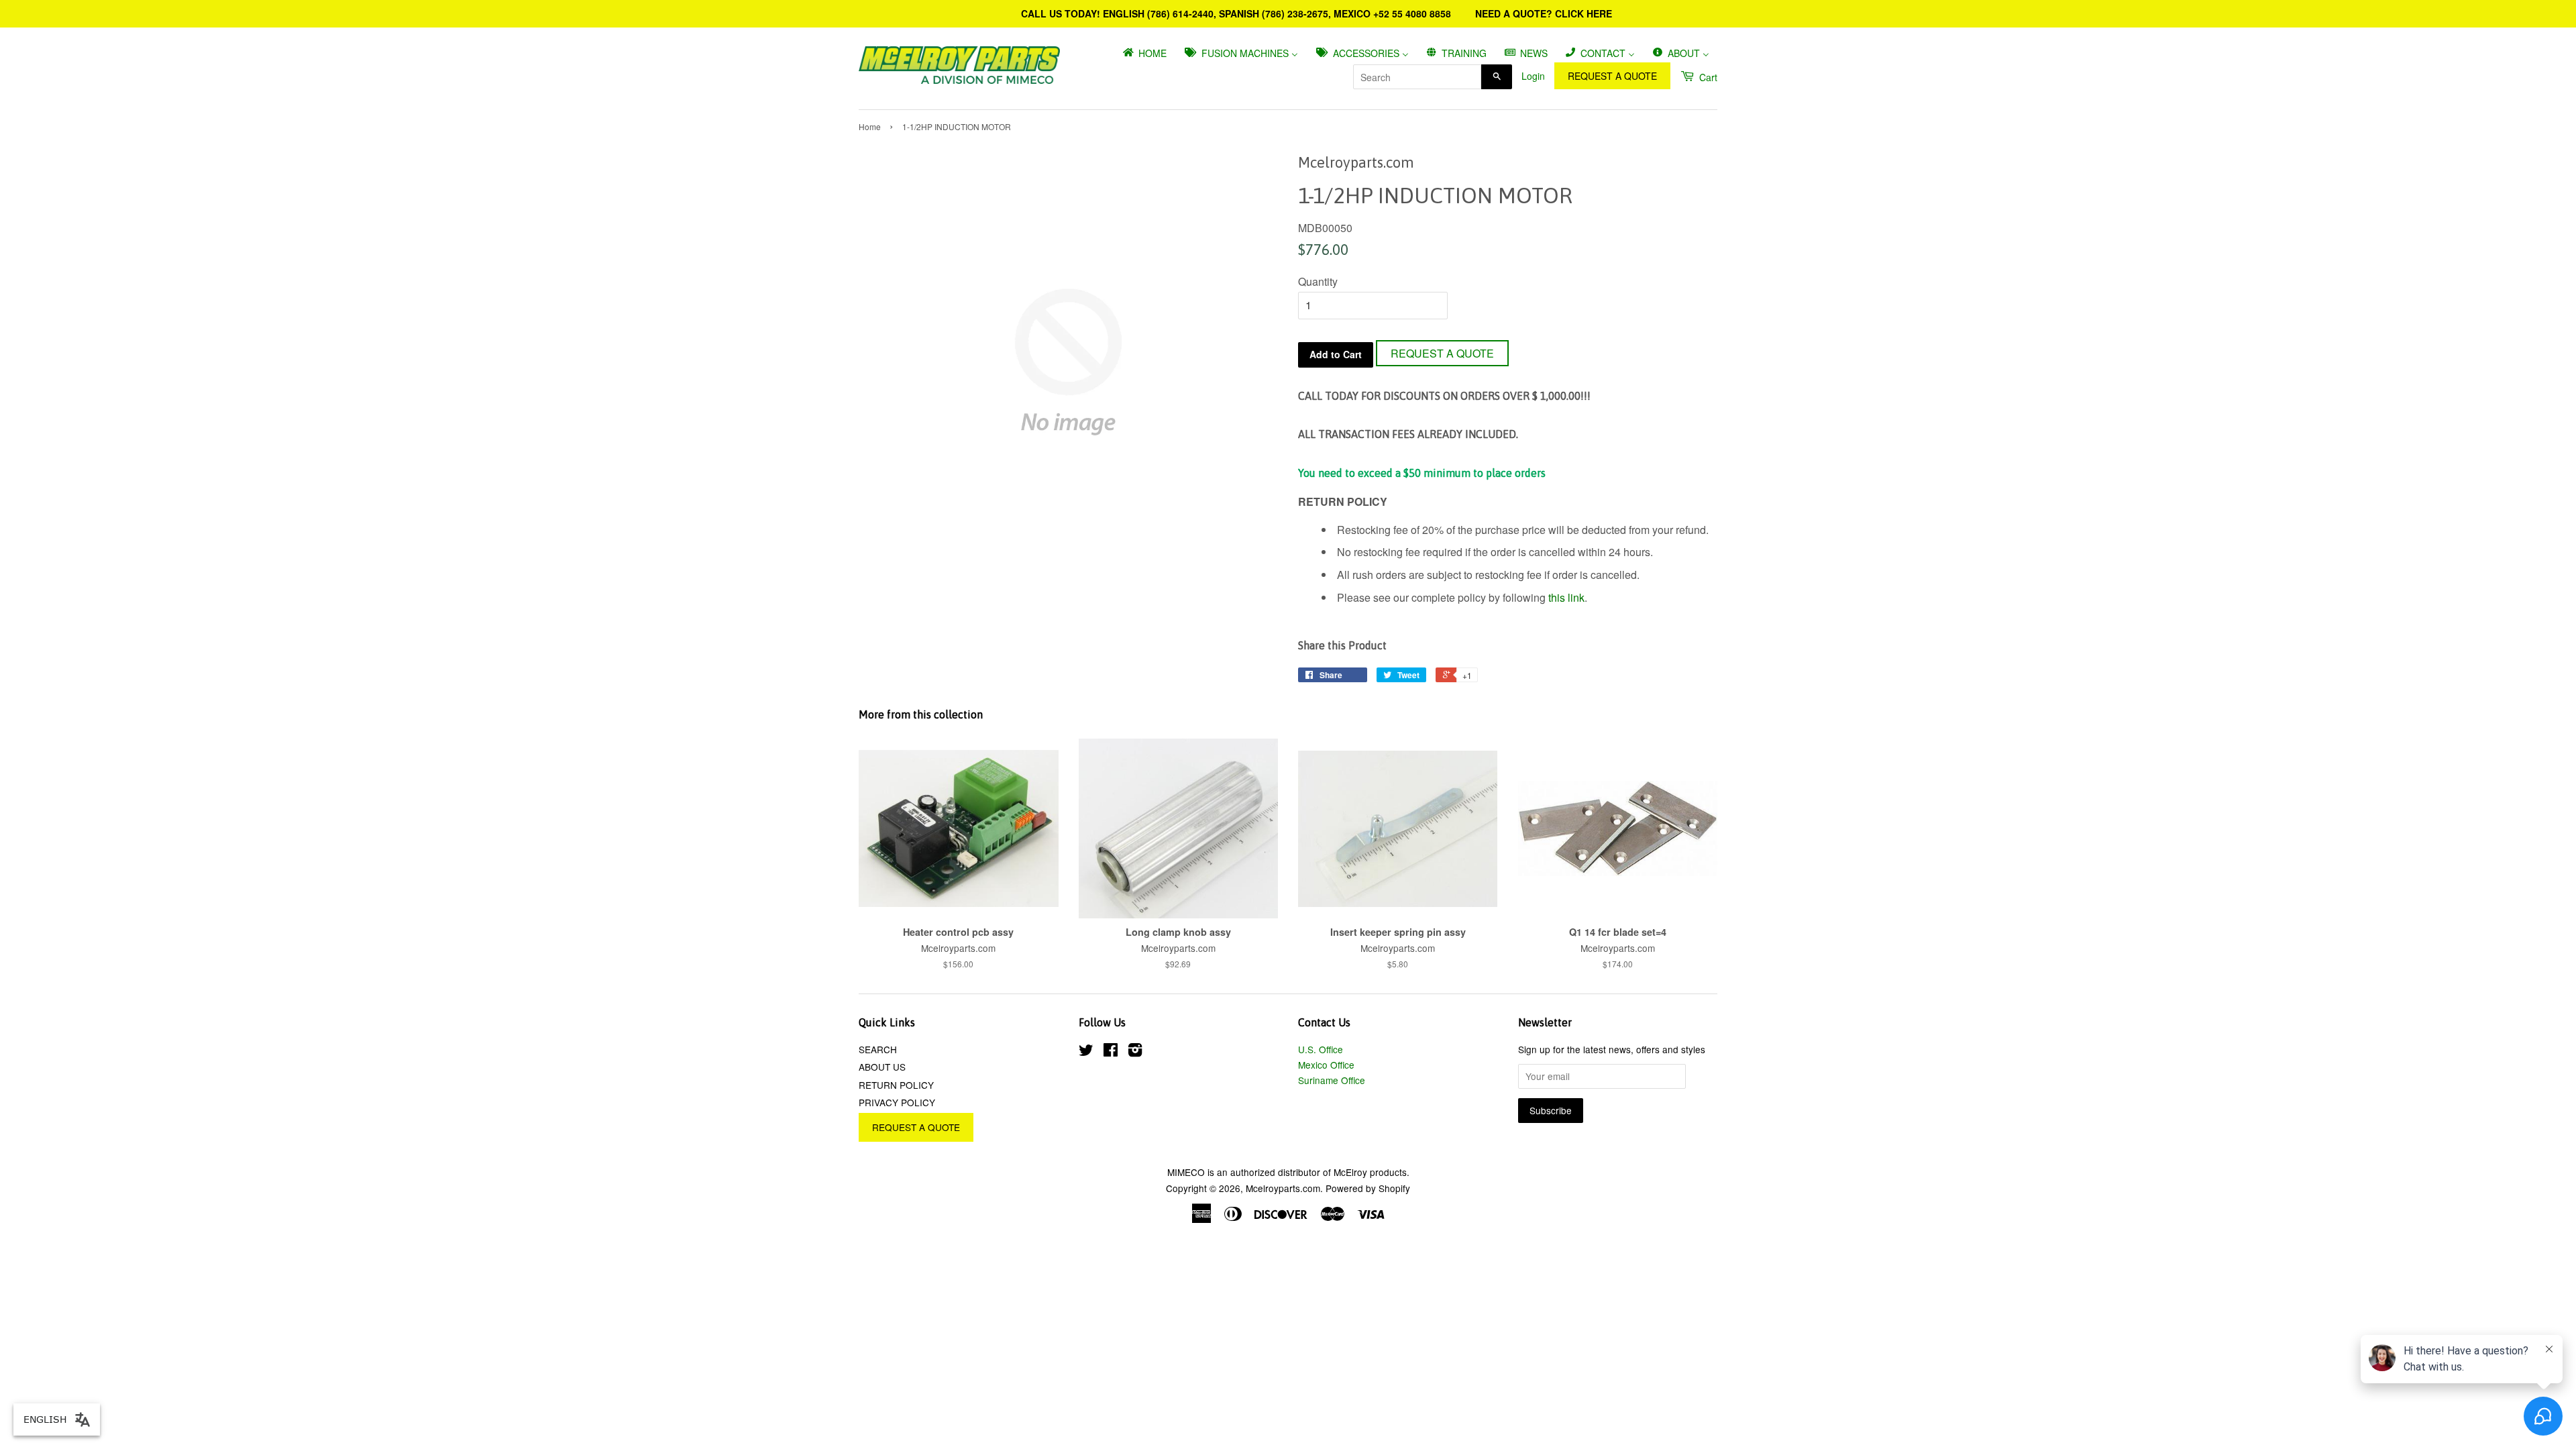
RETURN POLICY (896, 1085)
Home (870, 126)
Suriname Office (1332, 1080)
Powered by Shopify (1368, 1188)
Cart (1707, 77)
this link (1566, 597)
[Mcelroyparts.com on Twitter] (1086, 1052)
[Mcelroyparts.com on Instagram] (1135, 1052)
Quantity (1318, 281)
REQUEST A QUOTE (1612, 76)
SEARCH (878, 1049)
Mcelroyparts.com (1283, 1188)
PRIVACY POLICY (897, 1102)
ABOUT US (882, 1067)
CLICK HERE (1584, 13)
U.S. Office (1321, 1049)
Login (1533, 76)
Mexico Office (1326, 1065)
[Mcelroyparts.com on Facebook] (1111, 1052)
